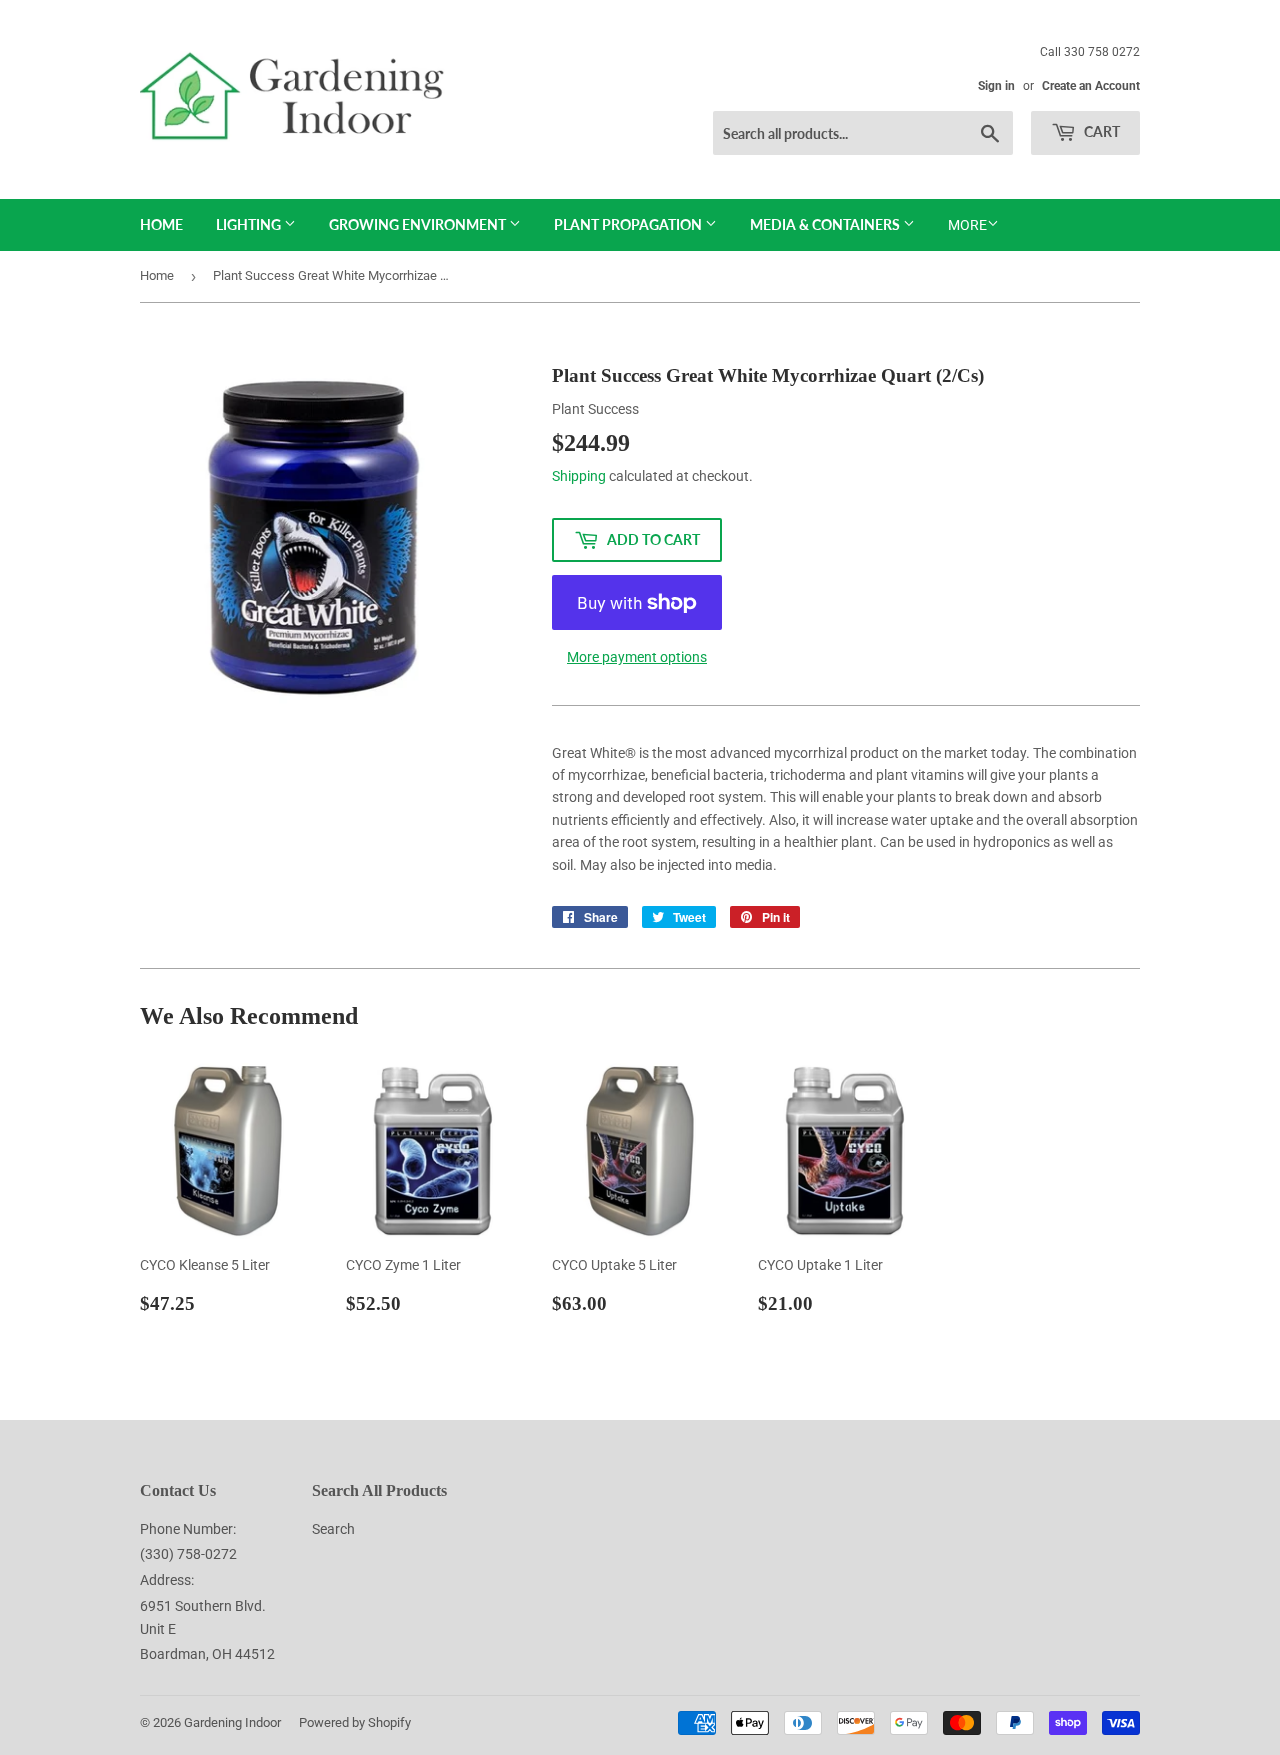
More (967, 225)
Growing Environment (419, 224)
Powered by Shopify (355, 1722)
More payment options (637, 657)
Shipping (579, 476)
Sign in (996, 86)
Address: (167, 1580)
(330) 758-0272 (188, 1554)
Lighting (250, 224)
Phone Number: (188, 1529)
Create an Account (1091, 86)
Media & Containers (826, 224)
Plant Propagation (629, 224)
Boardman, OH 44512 (207, 1654)
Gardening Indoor (232, 1722)
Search (333, 1529)
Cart (1100, 131)
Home (161, 224)
